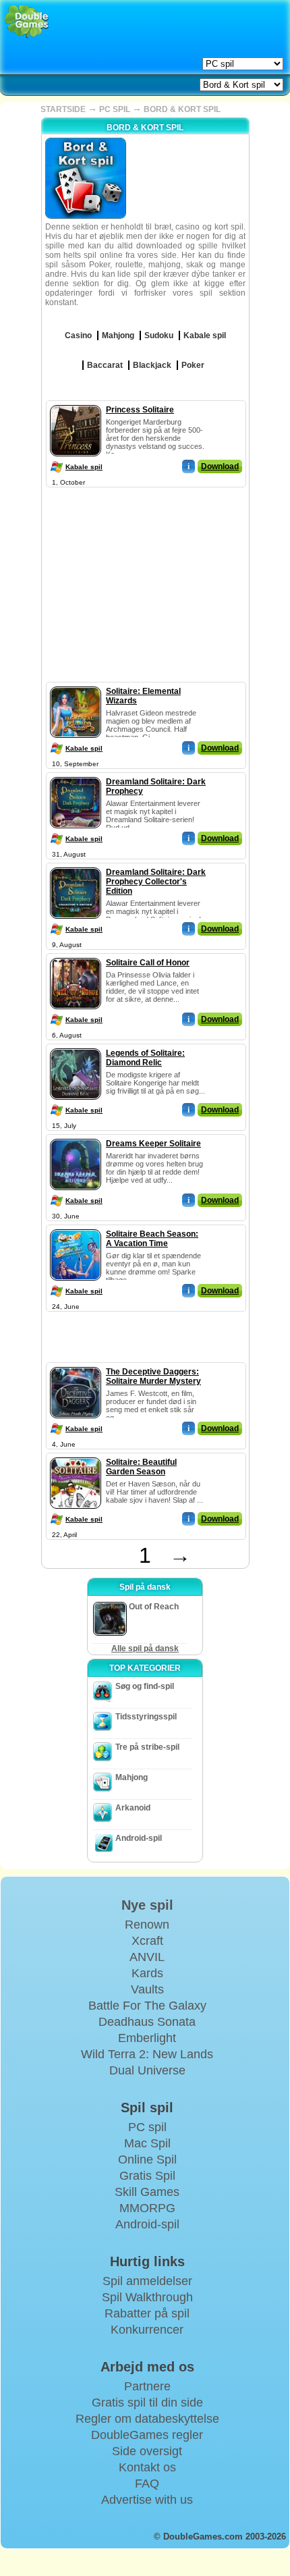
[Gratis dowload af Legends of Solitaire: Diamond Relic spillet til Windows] (76, 1046)
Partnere (147, 2386)
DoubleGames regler (147, 2435)
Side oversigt (147, 2451)
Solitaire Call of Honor (148, 963)
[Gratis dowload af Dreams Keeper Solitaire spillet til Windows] (76, 1136)
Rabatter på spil (147, 2313)
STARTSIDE (63, 109)
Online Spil (147, 2159)
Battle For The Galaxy (147, 2006)
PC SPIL (115, 109)
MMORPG (147, 2208)
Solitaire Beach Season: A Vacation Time (152, 1239)
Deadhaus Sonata (147, 2022)
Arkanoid (133, 1808)
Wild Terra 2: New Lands (147, 2054)
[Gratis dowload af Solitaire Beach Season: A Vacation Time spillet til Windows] (76, 1227)
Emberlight (147, 2038)
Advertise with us (147, 2500)
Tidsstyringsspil (146, 1717)
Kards (147, 1973)
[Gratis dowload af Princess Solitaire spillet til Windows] (76, 402)
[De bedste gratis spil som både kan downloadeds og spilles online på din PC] (27, 22)
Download (220, 466)
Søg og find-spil (145, 1686)
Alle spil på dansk (145, 1648)
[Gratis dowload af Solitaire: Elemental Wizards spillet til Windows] (76, 684)
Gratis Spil (147, 2176)
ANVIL (147, 1957)
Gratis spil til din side (147, 2403)
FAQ (147, 2484)
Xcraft (147, 1941)
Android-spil (139, 1838)
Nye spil (147, 1905)
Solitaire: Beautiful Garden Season (141, 1467)
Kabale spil (84, 467)
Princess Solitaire (140, 410)
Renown (147, 1925)
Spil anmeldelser (147, 2281)
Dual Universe (147, 2070)
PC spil (147, 2127)
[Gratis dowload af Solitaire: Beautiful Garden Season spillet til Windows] (76, 1455)
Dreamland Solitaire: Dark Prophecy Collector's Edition (156, 882)
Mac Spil (147, 2143)
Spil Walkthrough (147, 2297)
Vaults (147, 1989)
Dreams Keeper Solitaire (153, 1144)
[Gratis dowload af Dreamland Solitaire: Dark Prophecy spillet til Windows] (76, 774)
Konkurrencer (147, 2330)
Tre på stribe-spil (147, 1747)
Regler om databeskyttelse (147, 2419)
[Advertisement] (145, 575)
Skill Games (147, 2192)
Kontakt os (147, 2467)
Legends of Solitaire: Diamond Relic (145, 1058)
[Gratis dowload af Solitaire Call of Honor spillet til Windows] (76, 955)
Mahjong (132, 1777)
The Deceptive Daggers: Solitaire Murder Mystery (153, 1376)
